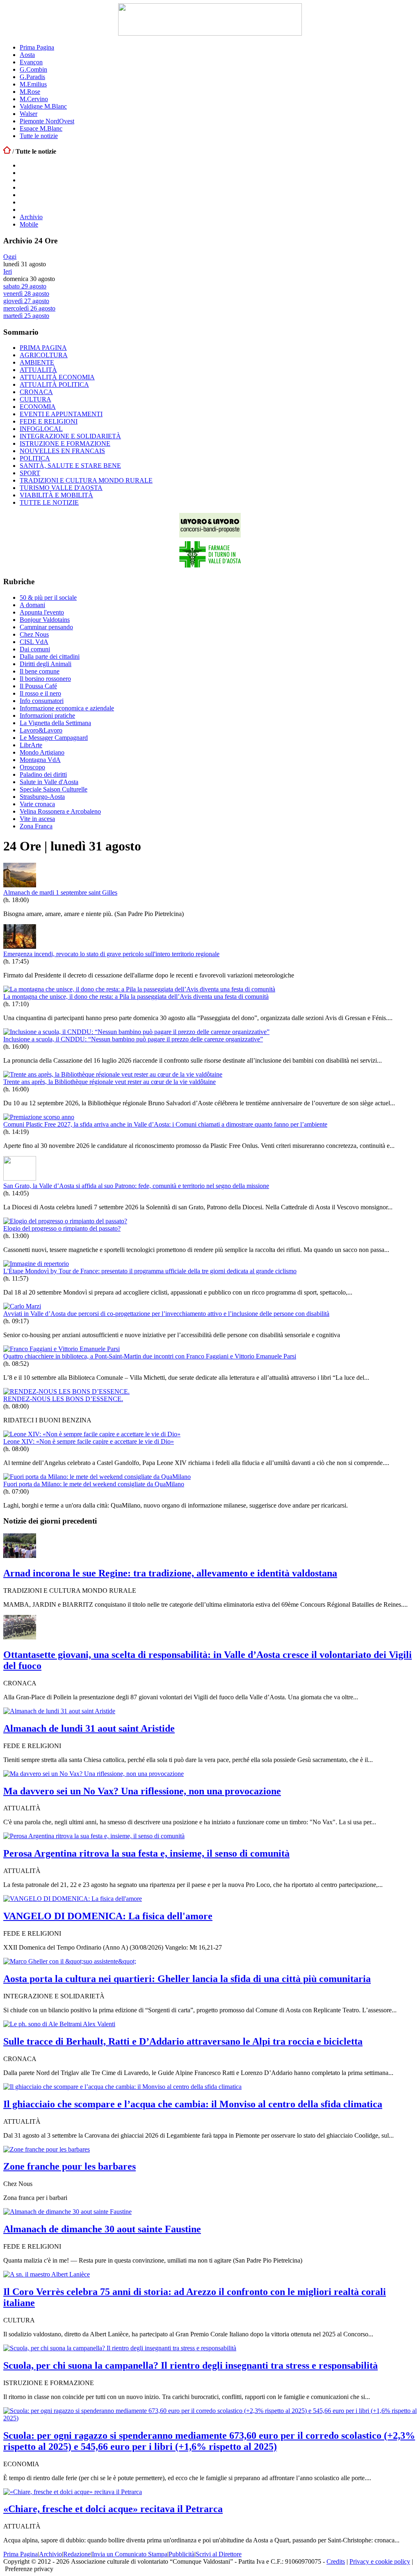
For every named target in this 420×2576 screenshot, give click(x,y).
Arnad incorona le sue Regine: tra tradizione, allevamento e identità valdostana (170, 1573)
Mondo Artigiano (42, 752)
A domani (32, 605)
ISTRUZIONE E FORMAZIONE (65, 443)
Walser (29, 114)
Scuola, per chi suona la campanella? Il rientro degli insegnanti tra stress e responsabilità (191, 2365)
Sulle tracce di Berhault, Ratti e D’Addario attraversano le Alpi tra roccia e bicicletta (183, 2041)
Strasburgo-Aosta (42, 797)
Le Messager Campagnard (54, 738)
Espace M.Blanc (41, 128)
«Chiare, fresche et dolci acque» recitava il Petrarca (113, 2509)
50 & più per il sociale (48, 598)
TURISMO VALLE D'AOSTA (61, 488)
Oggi (10, 257)
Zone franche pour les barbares (70, 2166)
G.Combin (33, 69)
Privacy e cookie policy (380, 2561)
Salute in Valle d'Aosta (49, 782)
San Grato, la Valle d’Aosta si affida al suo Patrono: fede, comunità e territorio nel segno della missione (136, 1186)
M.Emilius (33, 84)
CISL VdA (34, 642)
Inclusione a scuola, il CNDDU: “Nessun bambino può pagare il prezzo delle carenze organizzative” (133, 1039)
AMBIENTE (37, 362)
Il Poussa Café (38, 686)
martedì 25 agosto (26, 316)
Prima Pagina (37, 47)
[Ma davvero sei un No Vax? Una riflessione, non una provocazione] (94, 1774)
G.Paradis (32, 77)
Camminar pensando (46, 627)
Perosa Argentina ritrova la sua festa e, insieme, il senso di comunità (146, 1853)
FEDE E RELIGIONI (49, 421)
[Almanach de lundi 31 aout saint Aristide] (59, 1711)
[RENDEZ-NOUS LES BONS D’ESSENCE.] (66, 1391)
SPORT (30, 473)
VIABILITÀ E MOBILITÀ (56, 495)
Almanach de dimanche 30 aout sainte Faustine (102, 2229)
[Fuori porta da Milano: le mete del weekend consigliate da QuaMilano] (97, 1477)
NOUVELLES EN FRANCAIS (62, 451)
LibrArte (31, 745)
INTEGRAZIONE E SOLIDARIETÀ (70, 436)
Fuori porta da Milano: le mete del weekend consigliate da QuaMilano (94, 1484)
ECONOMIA (38, 407)
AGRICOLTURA (44, 355)
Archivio (31, 217)
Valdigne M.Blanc (43, 106)
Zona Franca (36, 826)
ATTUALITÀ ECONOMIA (57, 377)
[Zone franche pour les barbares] (47, 2149)
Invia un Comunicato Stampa (130, 2554)
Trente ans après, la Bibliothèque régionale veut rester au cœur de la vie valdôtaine (110, 1082)
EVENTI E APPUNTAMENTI (61, 414)
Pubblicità (181, 2554)
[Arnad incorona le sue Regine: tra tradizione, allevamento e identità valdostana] (20, 1556)
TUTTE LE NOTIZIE (49, 502)
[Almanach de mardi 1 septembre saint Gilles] (20, 885)
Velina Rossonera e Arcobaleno (60, 811)
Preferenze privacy (29, 2569)
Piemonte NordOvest (47, 121)
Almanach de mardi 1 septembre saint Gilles (60, 892)
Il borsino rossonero (45, 679)
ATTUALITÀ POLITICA (54, 384)
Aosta (27, 55)
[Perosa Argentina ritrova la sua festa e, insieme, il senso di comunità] (94, 1836)
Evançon (31, 62)
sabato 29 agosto (25, 286)
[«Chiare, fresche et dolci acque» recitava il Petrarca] (73, 2492)
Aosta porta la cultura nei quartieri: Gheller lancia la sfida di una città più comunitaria (187, 1979)
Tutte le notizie (39, 136)
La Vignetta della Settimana (55, 723)
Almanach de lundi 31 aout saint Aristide (89, 1728)
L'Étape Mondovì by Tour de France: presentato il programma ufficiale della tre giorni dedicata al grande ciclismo (150, 1271)
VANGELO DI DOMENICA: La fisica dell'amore (108, 1916)
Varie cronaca (37, 804)
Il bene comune (40, 671)
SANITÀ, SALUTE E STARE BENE (70, 466)
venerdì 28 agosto (26, 294)
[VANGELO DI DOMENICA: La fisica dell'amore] (73, 1899)
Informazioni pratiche (47, 715)
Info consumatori (42, 701)
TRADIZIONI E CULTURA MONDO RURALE (86, 480)
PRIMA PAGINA (43, 348)
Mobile (29, 224)
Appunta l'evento (42, 612)
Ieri (8, 271)
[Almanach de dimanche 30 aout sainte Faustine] (67, 2212)
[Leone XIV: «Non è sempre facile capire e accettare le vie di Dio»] (92, 1434)
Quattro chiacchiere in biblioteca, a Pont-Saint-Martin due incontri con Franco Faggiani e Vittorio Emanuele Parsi (150, 1356)
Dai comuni (35, 649)
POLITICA (35, 458)
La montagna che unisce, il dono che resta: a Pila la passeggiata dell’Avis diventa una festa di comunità (136, 997)
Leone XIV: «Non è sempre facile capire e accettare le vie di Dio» (89, 1441)
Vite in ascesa (37, 819)
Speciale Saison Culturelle (54, 789)
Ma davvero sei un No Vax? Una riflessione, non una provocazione (142, 1791)
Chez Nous (34, 634)
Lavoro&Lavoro (41, 730)
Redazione (77, 2554)
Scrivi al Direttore (219, 2554)
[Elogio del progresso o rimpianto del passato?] (65, 1221)
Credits (336, 2561)
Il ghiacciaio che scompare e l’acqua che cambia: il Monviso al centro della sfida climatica (193, 2104)
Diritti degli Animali (46, 664)
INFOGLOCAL (41, 429)
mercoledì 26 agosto (29, 308)
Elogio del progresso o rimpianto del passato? (62, 1228)
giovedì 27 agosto (26, 301)
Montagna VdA (40, 760)
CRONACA (36, 392)
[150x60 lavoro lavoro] (210, 535)
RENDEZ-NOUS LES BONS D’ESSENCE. (63, 1399)
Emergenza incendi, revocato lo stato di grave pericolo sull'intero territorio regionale (111, 954)
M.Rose (30, 92)
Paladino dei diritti (43, 774)
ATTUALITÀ (38, 370)
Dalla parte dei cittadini (50, 656)
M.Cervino (34, 99)
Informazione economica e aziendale (67, 708)
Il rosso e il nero (40, 693)
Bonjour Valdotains (45, 620)
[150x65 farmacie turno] (210, 566)
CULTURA (35, 399)
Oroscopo (32, 767)
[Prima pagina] (7, 151)
